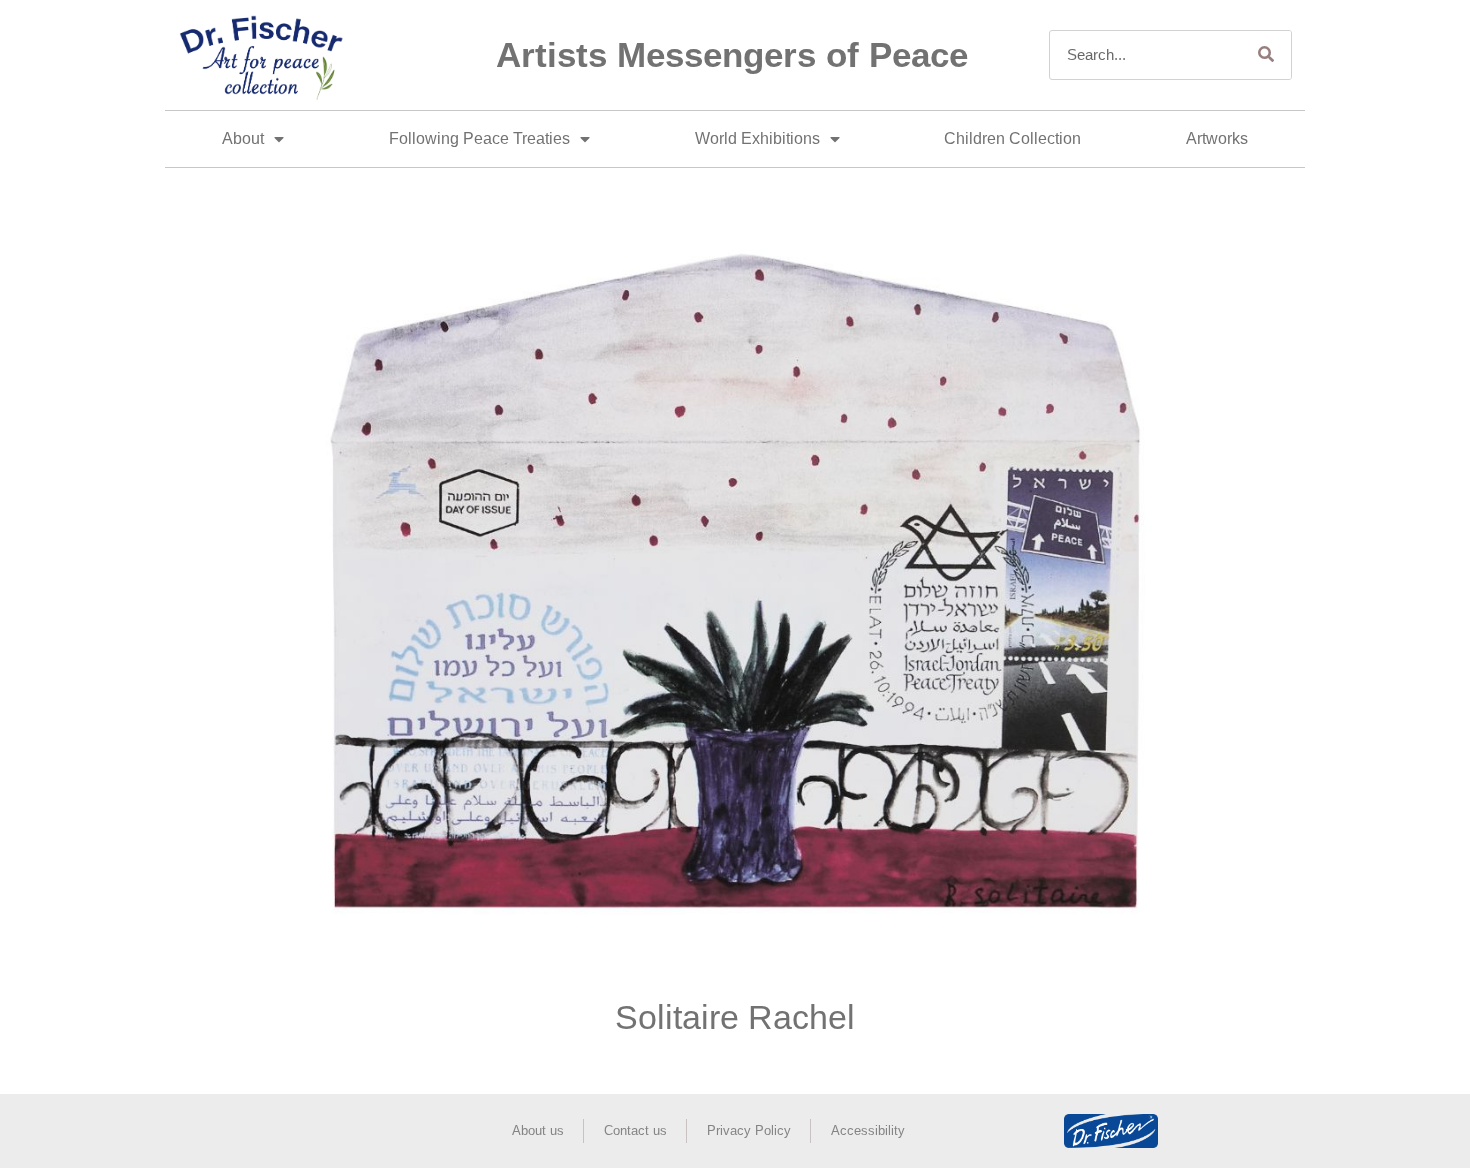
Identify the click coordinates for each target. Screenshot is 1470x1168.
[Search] (1266, 55)
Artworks (1217, 138)
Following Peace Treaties (479, 138)
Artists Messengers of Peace (732, 54)
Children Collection (1012, 138)
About (243, 138)
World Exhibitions (757, 138)
